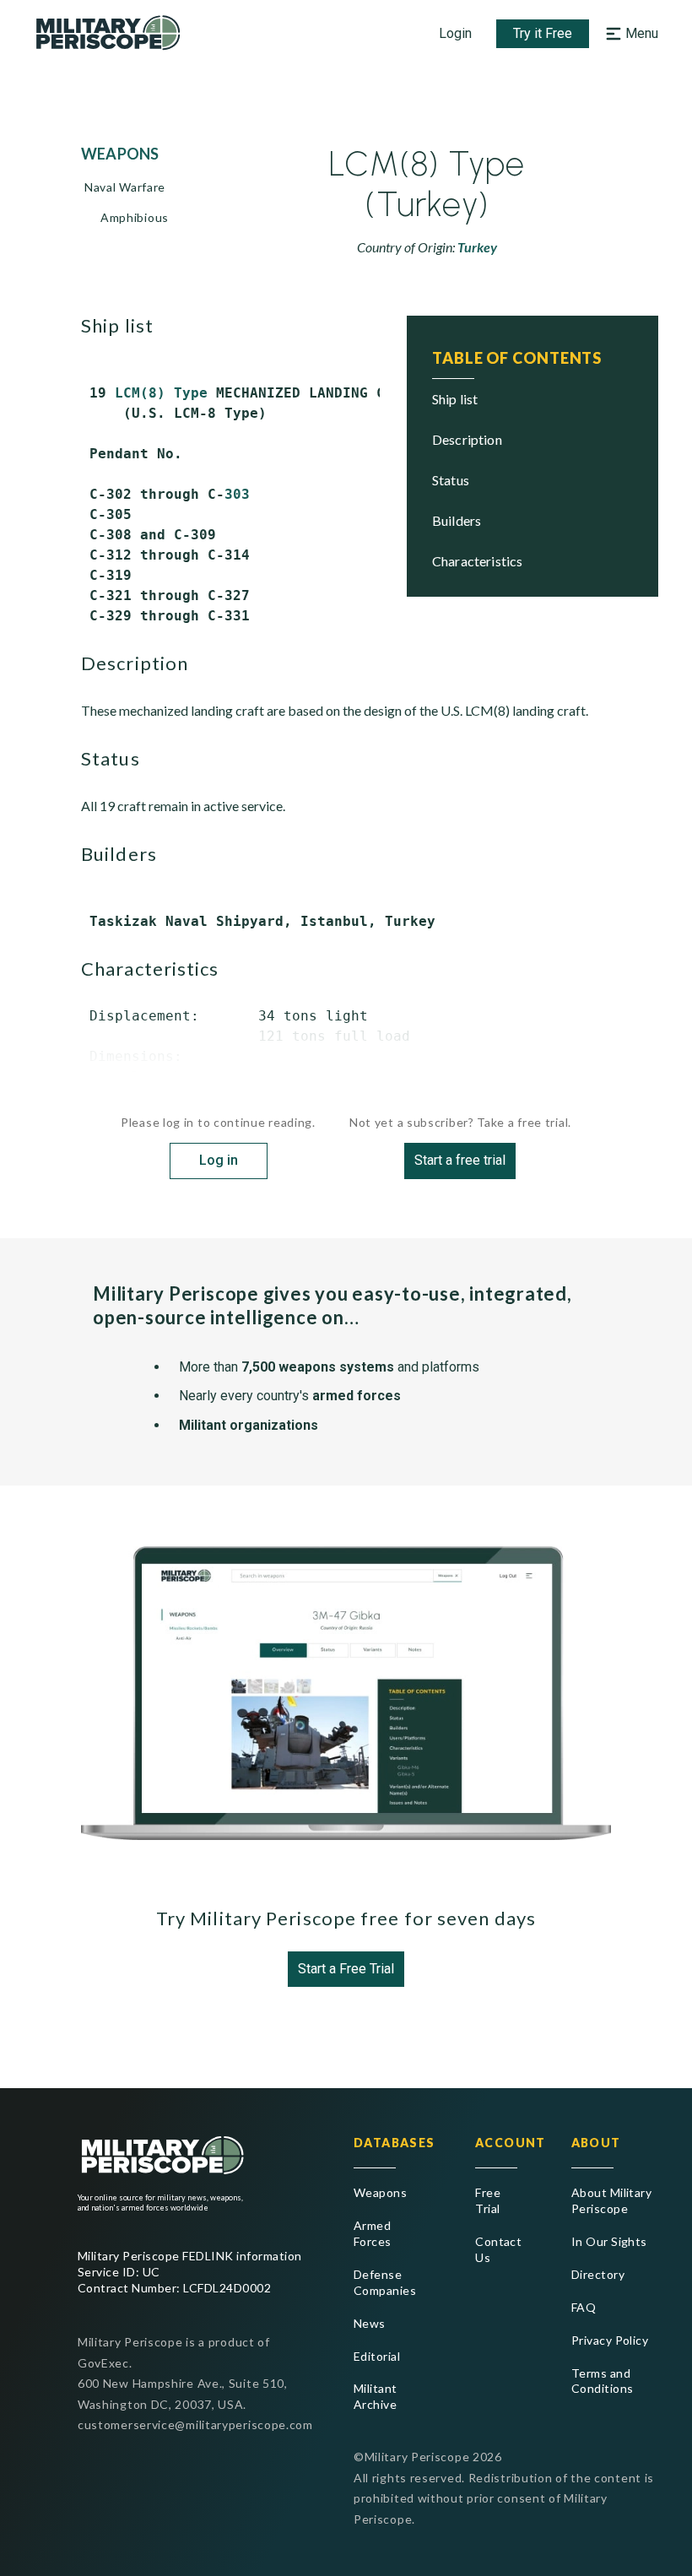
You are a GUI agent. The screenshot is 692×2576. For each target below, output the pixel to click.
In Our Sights (609, 2241)
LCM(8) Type (161, 393)
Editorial (377, 2356)
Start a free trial (460, 1160)
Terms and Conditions (603, 2381)
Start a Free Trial (346, 1969)
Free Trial (488, 2200)
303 (237, 494)
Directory (598, 2274)
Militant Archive (376, 2396)
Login (455, 33)
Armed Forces (373, 2233)
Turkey (477, 247)
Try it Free (543, 33)
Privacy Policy (610, 2340)
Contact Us (496, 2249)
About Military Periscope (612, 2200)
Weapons (380, 2192)
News (370, 2323)
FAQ (584, 2307)
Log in (219, 1160)
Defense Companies (385, 2282)
